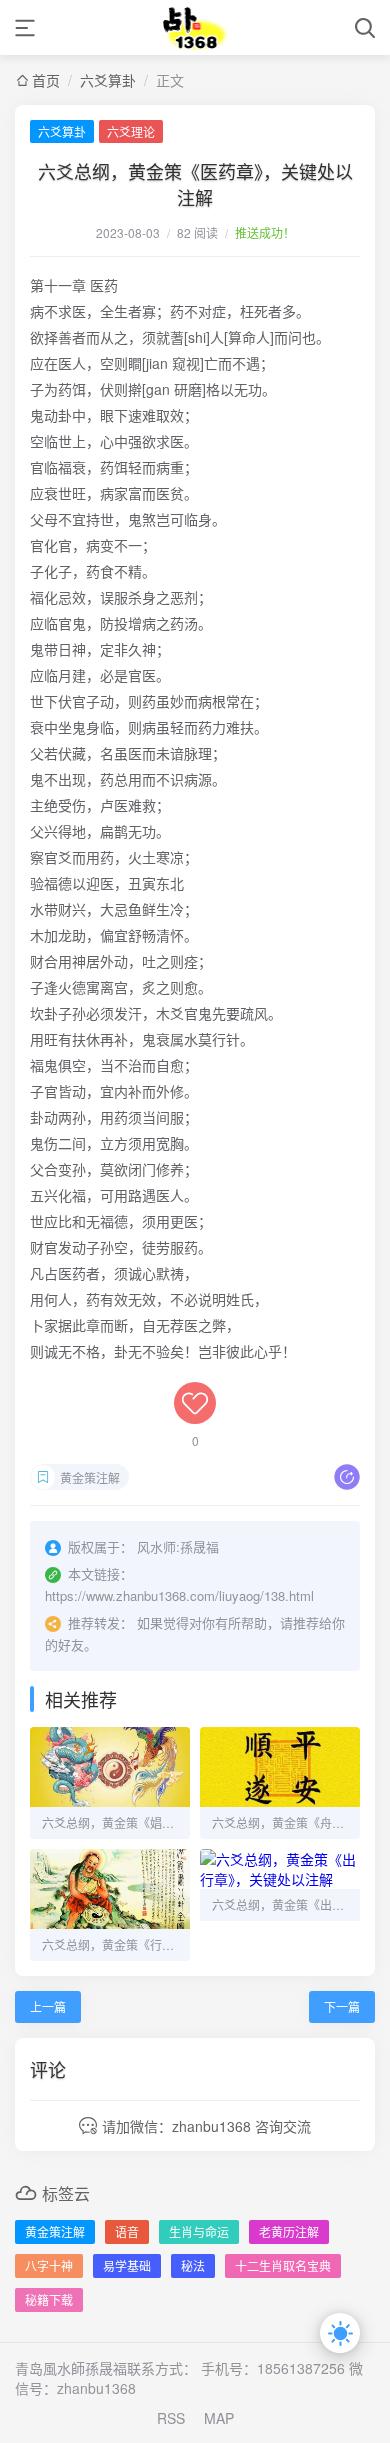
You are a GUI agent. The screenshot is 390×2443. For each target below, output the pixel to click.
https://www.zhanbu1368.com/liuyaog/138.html (179, 1595)
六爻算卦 (108, 80)
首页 (46, 80)
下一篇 (342, 2006)
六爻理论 (131, 131)
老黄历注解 (289, 2231)
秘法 (193, 2265)
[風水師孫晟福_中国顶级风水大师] (195, 27)
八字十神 (49, 2265)
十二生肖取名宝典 (283, 2265)
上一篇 (48, 2006)
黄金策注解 (90, 1477)
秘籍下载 (49, 2299)
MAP (219, 2418)
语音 (127, 2231)
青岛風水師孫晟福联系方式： (106, 2368)
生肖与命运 (199, 2231)
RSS (171, 2418)
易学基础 (127, 2265)
